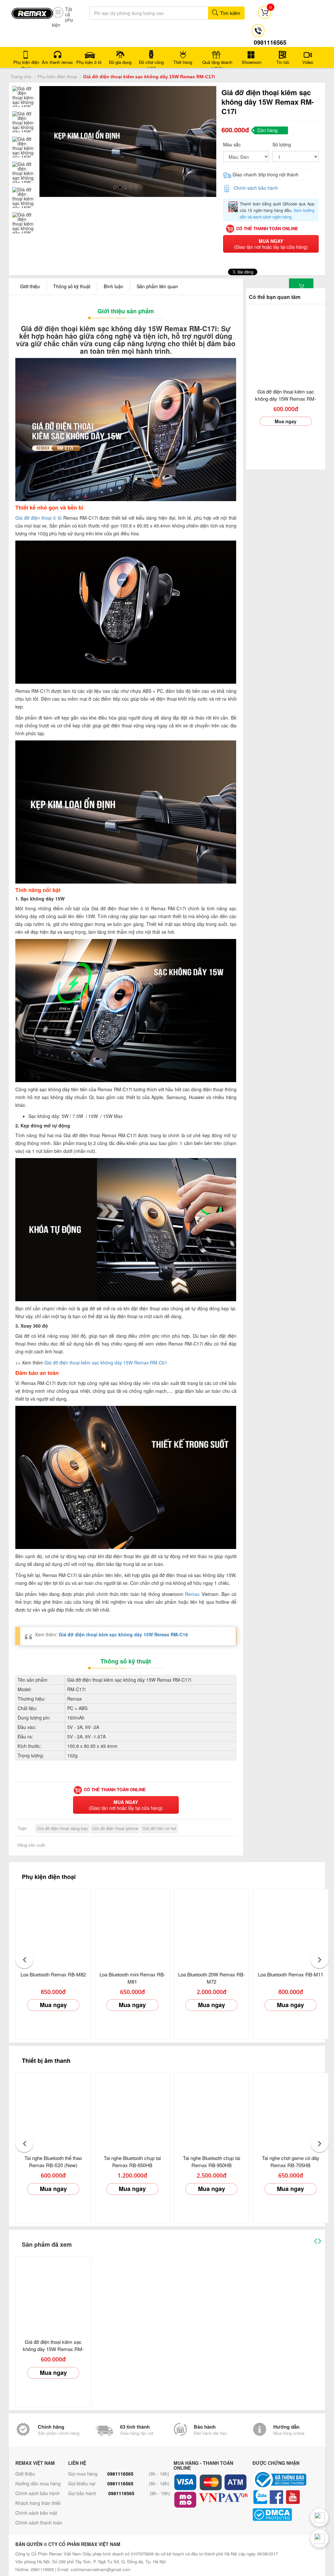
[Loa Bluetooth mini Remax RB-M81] (133, 1927)
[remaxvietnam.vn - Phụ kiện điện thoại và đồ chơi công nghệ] (32, 11)
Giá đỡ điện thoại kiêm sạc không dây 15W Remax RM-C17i (286, 399)
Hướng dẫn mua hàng (38, 2483)
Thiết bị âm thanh (46, 2061)
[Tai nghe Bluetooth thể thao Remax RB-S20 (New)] (53, 2111)
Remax (192, 1594)
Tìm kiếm (230, 13)
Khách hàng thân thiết (38, 2503)
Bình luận (114, 286)
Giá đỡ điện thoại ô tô (38, 518)
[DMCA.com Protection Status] (290, 2515)
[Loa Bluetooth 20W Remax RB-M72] (212, 1927)
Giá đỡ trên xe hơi (159, 1828)
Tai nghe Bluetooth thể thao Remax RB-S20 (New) (53, 2161)
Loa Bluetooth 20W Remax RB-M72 (212, 1978)
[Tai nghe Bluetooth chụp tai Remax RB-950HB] (212, 2111)
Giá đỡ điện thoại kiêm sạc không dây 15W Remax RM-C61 (106, 1362)
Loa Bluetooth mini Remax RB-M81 (132, 1978)
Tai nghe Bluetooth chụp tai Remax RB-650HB (132, 2161)
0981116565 (120, 2474)
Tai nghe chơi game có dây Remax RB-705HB (291, 2161)
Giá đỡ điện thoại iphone (115, 1828)
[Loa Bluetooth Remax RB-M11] (291, 1927)
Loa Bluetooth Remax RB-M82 (53, 1974)
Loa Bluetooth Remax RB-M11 (291, 1974)
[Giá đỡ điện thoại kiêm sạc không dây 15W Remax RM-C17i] (286, 344)
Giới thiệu (30, 286)
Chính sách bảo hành (256, 188)
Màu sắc (232, 144)
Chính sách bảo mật (36, 2513)
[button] (24, 1959)
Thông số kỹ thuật (72, 286)
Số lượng (282, 144)
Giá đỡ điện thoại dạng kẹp (62, 1828)
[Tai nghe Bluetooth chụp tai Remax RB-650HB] (133, 2111)
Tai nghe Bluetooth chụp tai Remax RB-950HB (212, 2161)
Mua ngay (286, 421)
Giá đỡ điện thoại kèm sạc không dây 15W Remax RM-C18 (123, 1634)
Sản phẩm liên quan (157, 286)
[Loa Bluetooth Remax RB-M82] (53, 1927)
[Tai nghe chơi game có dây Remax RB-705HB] (291, 2111)
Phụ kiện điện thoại (57, 77)
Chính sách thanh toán (39, 2523)
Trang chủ (21, 77)
